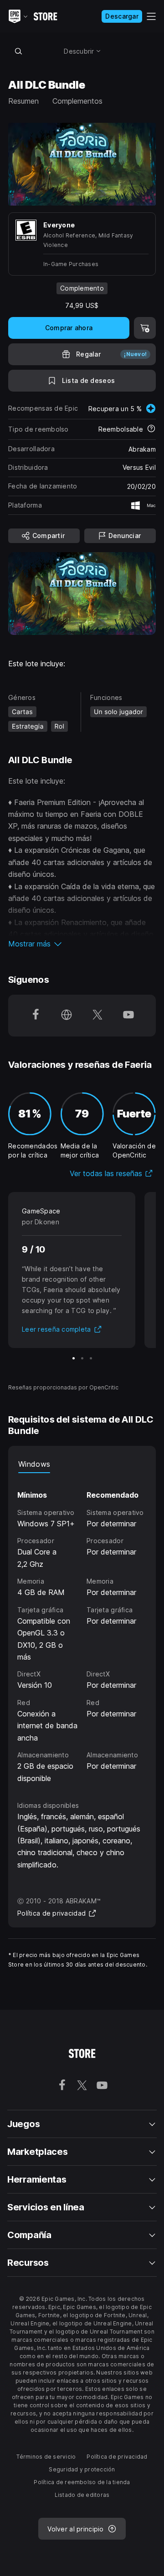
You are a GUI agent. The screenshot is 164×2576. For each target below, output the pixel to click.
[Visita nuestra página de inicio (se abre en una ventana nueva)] (67, 1016)
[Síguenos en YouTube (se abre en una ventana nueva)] (128, 1016)
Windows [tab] (34, 1464)
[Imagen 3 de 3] (91, 1358)
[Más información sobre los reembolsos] (151, 429)
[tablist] (82, 1464)
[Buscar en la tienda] (18, 51)
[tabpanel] (82, 1629)
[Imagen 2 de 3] (82, 1358)
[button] (82, 944)
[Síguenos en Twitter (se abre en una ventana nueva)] (97, 1016)
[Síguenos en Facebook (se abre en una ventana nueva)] (36, 1016)
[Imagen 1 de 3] (74, 1358)
